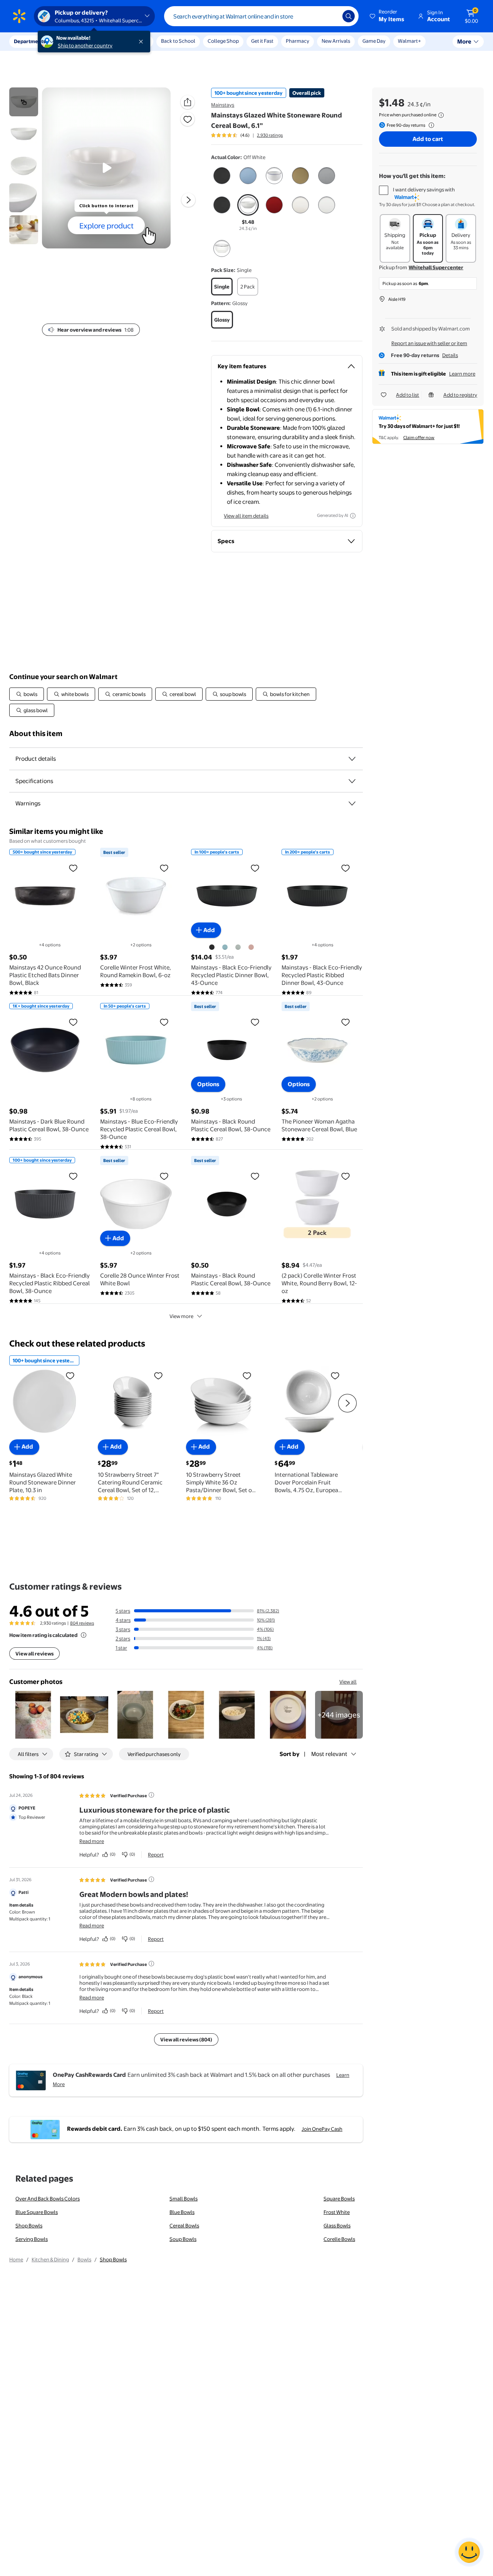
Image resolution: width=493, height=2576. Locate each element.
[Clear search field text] (331, 16)
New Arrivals (336, 41)
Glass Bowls (337, 2225)
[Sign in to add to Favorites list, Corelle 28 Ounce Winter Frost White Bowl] (164, 1176)
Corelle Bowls (339, 2239)
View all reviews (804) (186, 2039)
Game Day (374, 41)
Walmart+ (409, 41)
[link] (339, 1715)
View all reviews (34, 1654)
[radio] (222, 177)
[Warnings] (352, 803)
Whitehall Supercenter (436, 267)
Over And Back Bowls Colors (48, 2199)
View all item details (246, 516)
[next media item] (188, 200)
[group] (247, 135)
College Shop (223, 41)
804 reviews (82, 1623)
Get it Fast (262, 41)
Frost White (337, 2212)
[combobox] (261, 16)
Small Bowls (184, 2199)
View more (181, 1316)
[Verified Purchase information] (151, 1795)
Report (156, 1855)
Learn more (462, 374)
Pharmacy (298, 41)
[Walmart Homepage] (19, 16)
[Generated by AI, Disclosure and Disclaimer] (353, 516)
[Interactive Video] (24, 102)
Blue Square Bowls (37, 2212)
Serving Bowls (32, 2239)
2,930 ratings (270, 135)
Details (450, 355)
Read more (92, 1841)
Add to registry (460, 395)
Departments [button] (30, 41)
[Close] (143, 42)
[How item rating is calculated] (84, 1635)
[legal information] (441, 115)
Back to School (178, 41)
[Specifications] (352, 781)
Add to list (407, 395)
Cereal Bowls (184, 2225)
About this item (36, 734)
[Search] (349, 16)
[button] (387, 16)
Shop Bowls (29, 2225)
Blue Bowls (182, 2212)
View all (348, 1682)
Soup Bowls (183, 2239)
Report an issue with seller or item (429, 343)
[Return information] (430, 125)
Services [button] (77, 41)
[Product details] (352, 759)
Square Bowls (339, 2199)
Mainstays (223, 105)
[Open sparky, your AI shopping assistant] (469, 2552)
